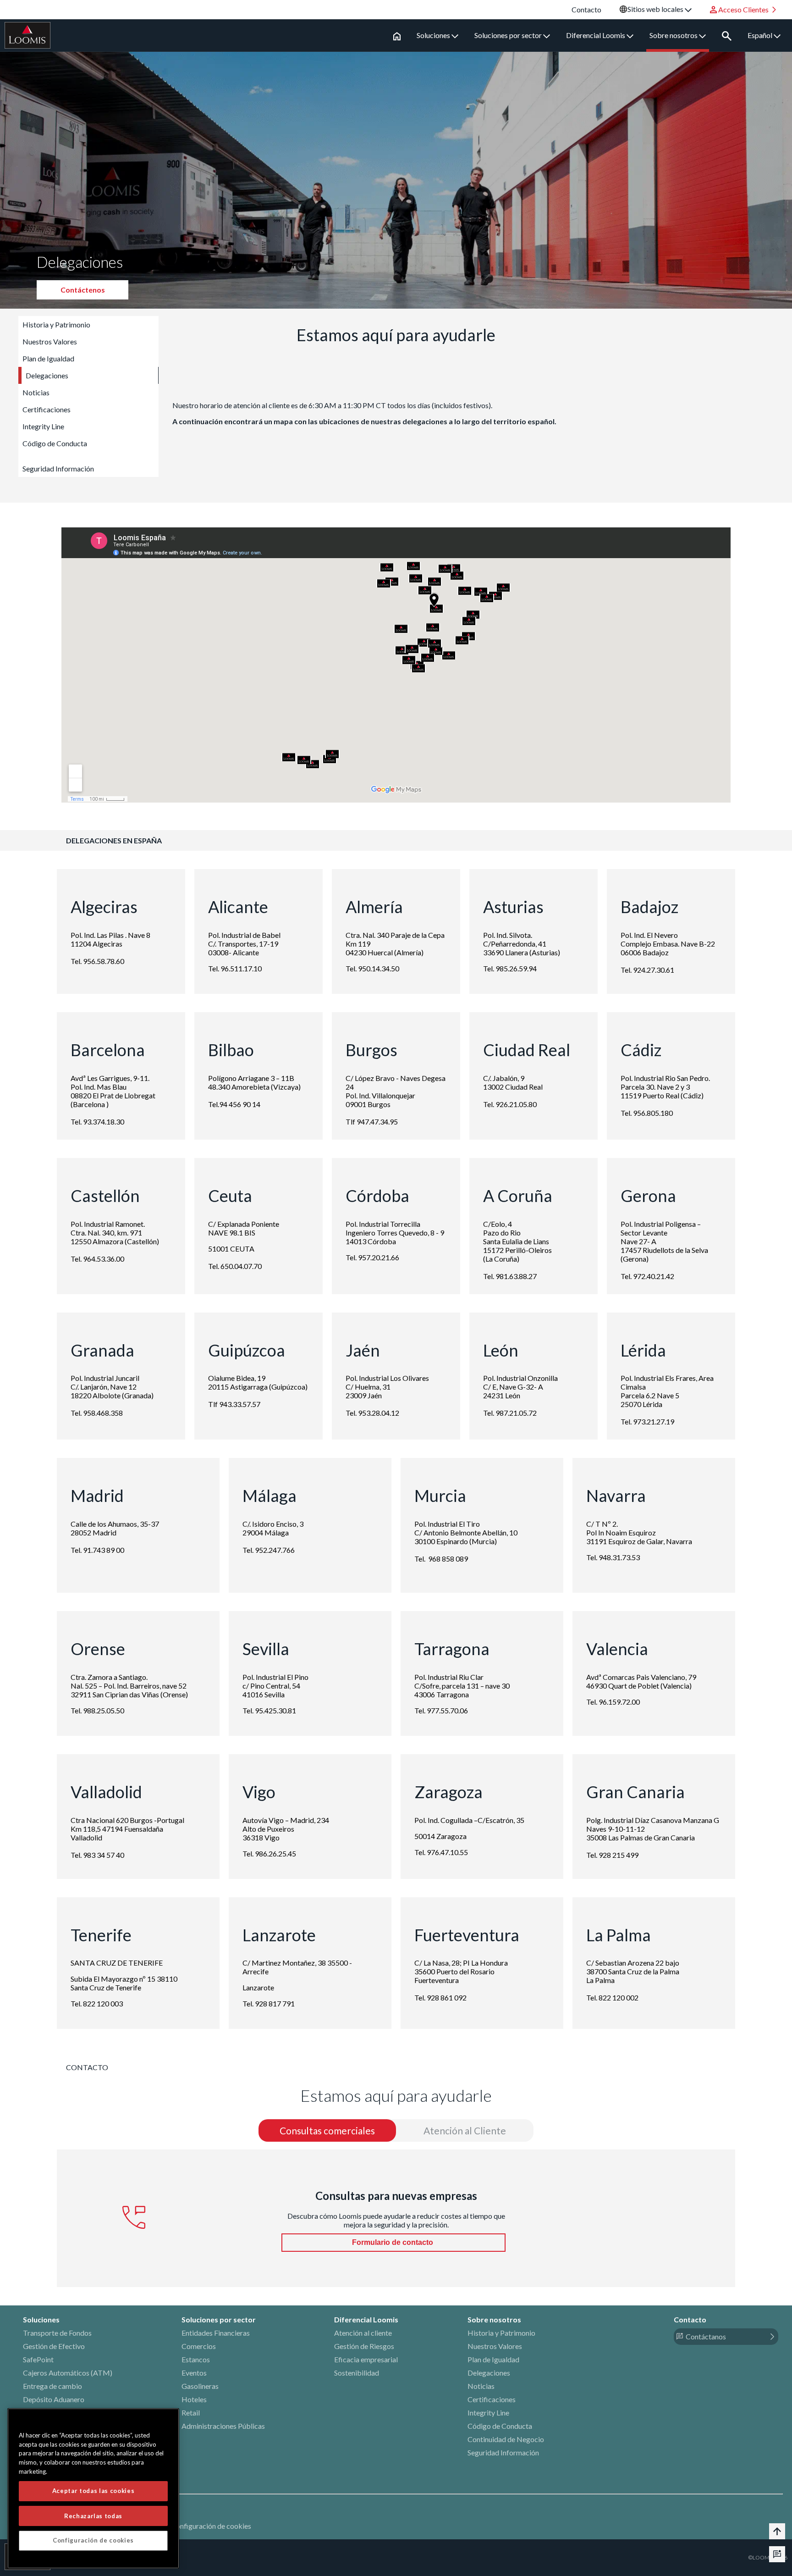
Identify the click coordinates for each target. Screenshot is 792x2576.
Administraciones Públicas (223, 2426)
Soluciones (434, 35)
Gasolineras (200, 2386)
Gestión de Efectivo (54, 2346)
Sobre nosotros (674, 35)
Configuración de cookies (211, 2526)
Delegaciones (47, 375)
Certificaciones (47, 409)
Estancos (196, 2359)
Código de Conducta (55, 443)
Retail (191, 2413)
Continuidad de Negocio (506, 2439)
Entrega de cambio (52, 2386)
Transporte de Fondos (57, 2333)
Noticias (36, 392)
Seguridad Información (58, 468)
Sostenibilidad (357, 2373)
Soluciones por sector (509, 35)
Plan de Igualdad (48, 358)
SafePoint (38, 2359)
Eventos (194, 2373)
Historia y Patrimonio (56, 324)
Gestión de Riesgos (364, 2346)
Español (761, 35)
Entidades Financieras (216, 2333)
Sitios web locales (656, 9)
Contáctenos (83, 290)
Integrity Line (43, 426)
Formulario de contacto (393, 2242)
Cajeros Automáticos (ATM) (68, 2373)
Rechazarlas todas (93, 2515)
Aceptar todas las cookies (93, 2491)
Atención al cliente (363, 2333)
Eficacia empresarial (366, 2359)
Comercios (199, 2346)
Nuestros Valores (50, 341)
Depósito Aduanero (54, 2399)
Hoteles (194, 2399)
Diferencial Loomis (596, 35)
